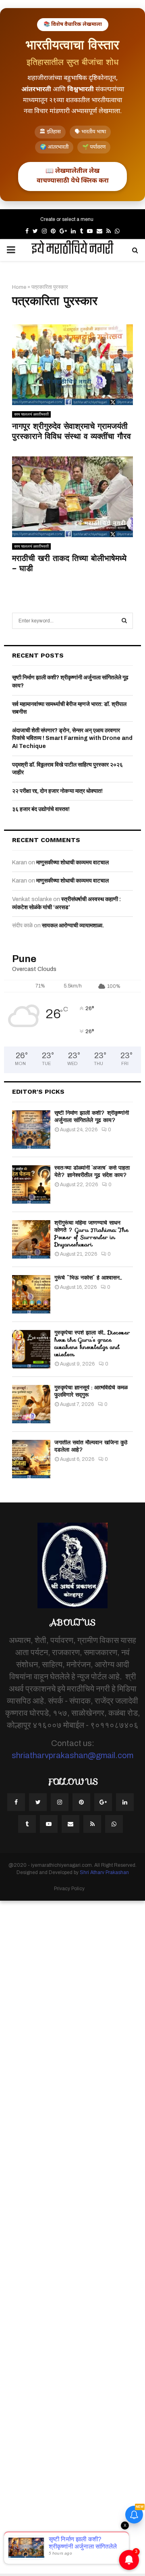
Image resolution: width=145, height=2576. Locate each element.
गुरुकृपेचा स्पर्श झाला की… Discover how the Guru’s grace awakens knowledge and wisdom (92, 1344)
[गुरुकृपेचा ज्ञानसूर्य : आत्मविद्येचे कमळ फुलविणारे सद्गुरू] (31, 1404)
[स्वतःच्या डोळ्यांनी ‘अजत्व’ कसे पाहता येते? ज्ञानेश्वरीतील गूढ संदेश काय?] (31, 1184)
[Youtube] (49, 1824)
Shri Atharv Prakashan (104, 1872)
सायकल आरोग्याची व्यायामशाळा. (73, 926)
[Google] (103, 1802)
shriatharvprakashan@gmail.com (72, 1755)
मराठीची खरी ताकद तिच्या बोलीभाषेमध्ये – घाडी (69, 563)
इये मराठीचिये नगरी (72, 250)
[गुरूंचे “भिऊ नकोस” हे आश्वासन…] (31, 1294)
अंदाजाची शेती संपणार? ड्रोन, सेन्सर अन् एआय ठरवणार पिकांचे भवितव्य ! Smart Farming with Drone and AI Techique (72, 738)
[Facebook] (16, 1802)
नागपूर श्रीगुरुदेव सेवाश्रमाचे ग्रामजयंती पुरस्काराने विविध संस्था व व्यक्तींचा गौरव (71, 431)
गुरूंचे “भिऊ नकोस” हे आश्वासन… (88, 1277)
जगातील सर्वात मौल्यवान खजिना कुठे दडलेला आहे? (91, 1446)
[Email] (70, 1824)
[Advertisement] (72, 2237)
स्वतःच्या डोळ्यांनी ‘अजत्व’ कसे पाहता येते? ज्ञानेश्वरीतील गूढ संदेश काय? (92, 1171)
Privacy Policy (69, 1889)
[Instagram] (60, 1802)
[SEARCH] (124, 621)
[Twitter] (38, 1802)
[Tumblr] (27, 1824)
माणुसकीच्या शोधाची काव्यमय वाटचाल (72, 863)
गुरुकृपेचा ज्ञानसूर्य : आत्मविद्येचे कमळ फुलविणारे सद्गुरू (91, 1391)
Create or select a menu (67, 219)
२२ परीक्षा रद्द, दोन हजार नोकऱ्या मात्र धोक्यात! (57, 791)
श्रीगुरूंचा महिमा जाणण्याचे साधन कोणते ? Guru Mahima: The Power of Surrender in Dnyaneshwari (91, 1234)
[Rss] (92, 1824)
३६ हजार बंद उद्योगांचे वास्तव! (41, 809)
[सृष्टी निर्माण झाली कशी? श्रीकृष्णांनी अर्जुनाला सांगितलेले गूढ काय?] (31, 1129)
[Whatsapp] (114, 1824)
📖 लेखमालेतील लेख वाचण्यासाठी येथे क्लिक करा (73, 176)
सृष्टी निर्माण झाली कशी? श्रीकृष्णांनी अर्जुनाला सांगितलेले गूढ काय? (92, 1116)
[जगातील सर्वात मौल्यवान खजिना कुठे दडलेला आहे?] (31, 1459)
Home (19, 287)
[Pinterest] (81, 1802)
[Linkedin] (125, 1802)
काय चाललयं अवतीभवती (31, 414)
